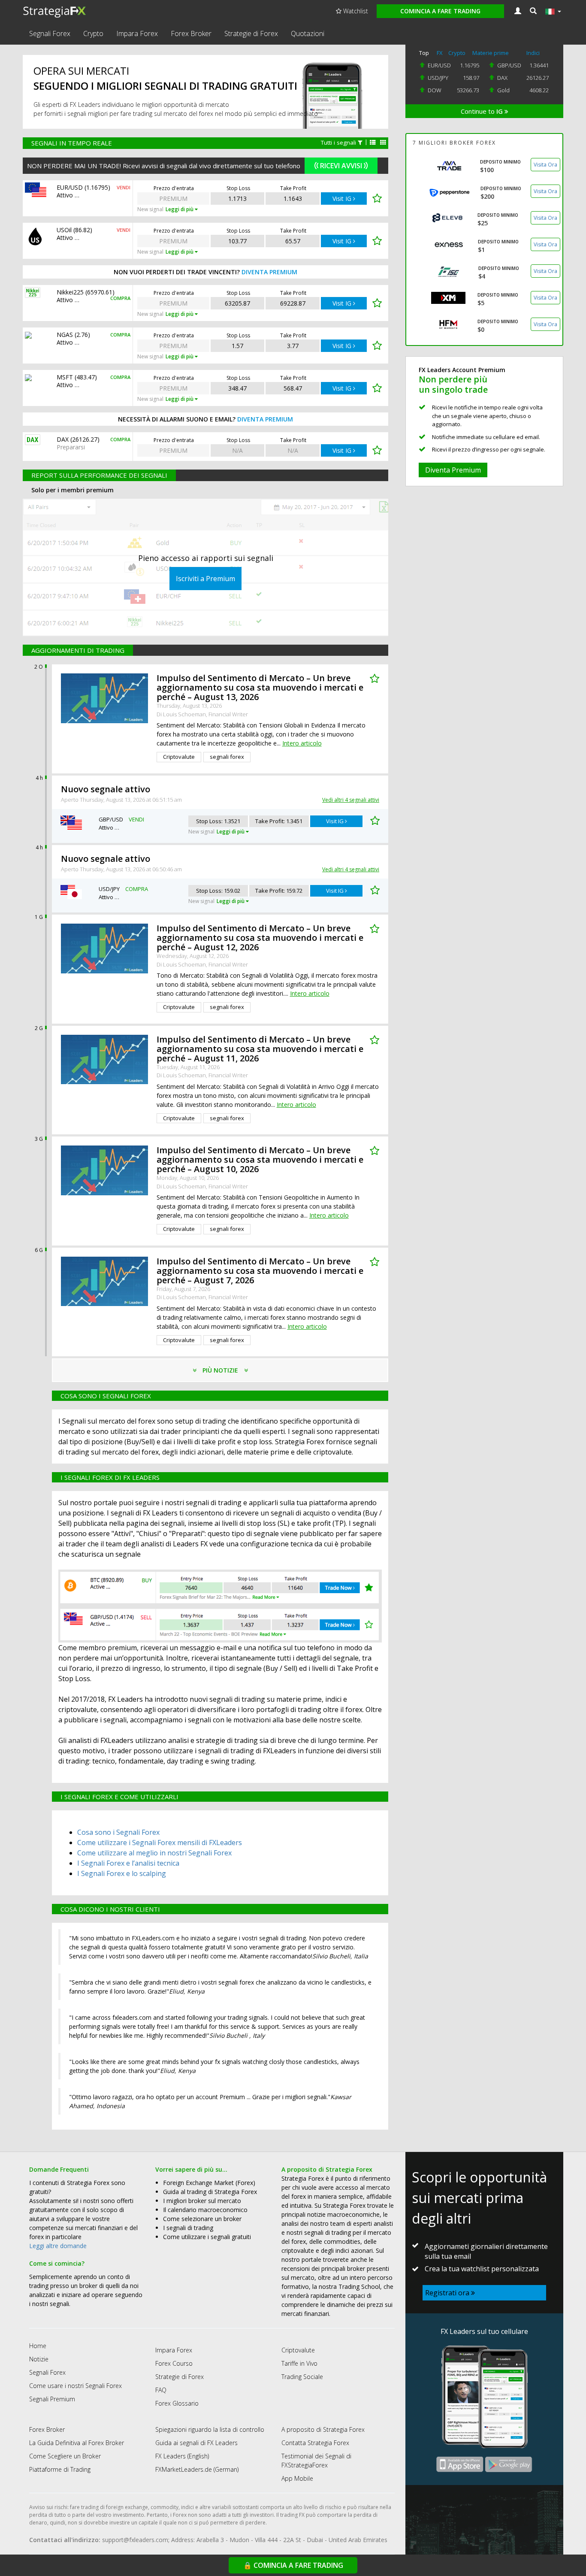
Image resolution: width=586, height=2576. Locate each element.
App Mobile (297, 2478)
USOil (64, 230)
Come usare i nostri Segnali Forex (76, 2386)
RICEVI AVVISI (341, 166)
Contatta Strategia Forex (315, 2443)
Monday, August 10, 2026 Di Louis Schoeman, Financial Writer (202, 1182)
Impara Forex (137, 33)
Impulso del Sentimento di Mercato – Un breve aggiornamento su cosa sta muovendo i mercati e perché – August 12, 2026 (260, 938)
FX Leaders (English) (182, 2456)
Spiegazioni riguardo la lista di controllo (210, 2429)
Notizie (39, 2359)
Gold (503, 90)
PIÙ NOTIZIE (220, 1370)
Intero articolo (302, 743)
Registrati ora (448, 2293)
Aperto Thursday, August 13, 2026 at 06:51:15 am (121, 800)
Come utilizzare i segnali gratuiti (207, 2237)
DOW (435, 90)
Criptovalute (298, 2350)
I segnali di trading (188, 2228)
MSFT (65, 377)
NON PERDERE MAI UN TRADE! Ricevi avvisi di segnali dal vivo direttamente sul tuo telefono (164, 166)
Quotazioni (308, 33)
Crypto (93, 33)
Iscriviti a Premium (205, 579)
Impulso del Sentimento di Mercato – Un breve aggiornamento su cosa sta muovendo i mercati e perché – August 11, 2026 (260, 1049)
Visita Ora (545, 165)
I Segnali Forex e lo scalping (122, 1873)
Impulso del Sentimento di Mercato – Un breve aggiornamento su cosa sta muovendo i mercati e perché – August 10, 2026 (260, 1159)
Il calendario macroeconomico (205, 2210)
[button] (533, 11)
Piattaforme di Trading (60, 2469)
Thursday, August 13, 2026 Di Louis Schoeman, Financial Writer (202, 710)
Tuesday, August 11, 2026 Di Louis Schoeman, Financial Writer (202, 1071)
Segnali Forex (50, 33)
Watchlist (355, 11)
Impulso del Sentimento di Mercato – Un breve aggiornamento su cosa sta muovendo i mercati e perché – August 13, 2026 (260, 687)
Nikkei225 (70, 292)
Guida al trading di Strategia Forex (210, 2192)
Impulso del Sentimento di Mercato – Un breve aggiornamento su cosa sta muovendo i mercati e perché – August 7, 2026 (260, 1271)
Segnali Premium (52, 2399)
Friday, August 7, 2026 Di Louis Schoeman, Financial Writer (202, 1293)
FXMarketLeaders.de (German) (197, 2469)
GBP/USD (509, 65)
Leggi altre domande (58, 2246)
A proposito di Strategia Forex (323, 2429)
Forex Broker (191, 33)
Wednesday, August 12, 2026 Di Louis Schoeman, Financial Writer (202, 960)
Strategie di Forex (251, 33)
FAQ (161, 2390)
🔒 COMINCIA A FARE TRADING (293, 2565)
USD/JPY (438, 78)
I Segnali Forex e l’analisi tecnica (128, 1863)
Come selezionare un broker (202, 2219)
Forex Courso (174, 2363)
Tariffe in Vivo (299, 2363)
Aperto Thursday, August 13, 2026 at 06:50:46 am (121, 869)
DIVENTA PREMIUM (269, 272)
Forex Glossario (177, 2403)
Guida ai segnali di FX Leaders (196, 2443)
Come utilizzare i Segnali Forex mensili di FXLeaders (160, 1843)
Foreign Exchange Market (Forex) (209, 2183)
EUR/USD (439, 65)
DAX (502, 78)
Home (38, 2346)
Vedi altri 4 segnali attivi (351, 800)
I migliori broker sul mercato (202, 2201)
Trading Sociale (302, 2377)
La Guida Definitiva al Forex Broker (77, 2443)
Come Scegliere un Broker (65, 2456)
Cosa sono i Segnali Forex (118, 1832)
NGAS (65, 335)
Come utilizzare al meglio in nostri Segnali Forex (154, 1853)
